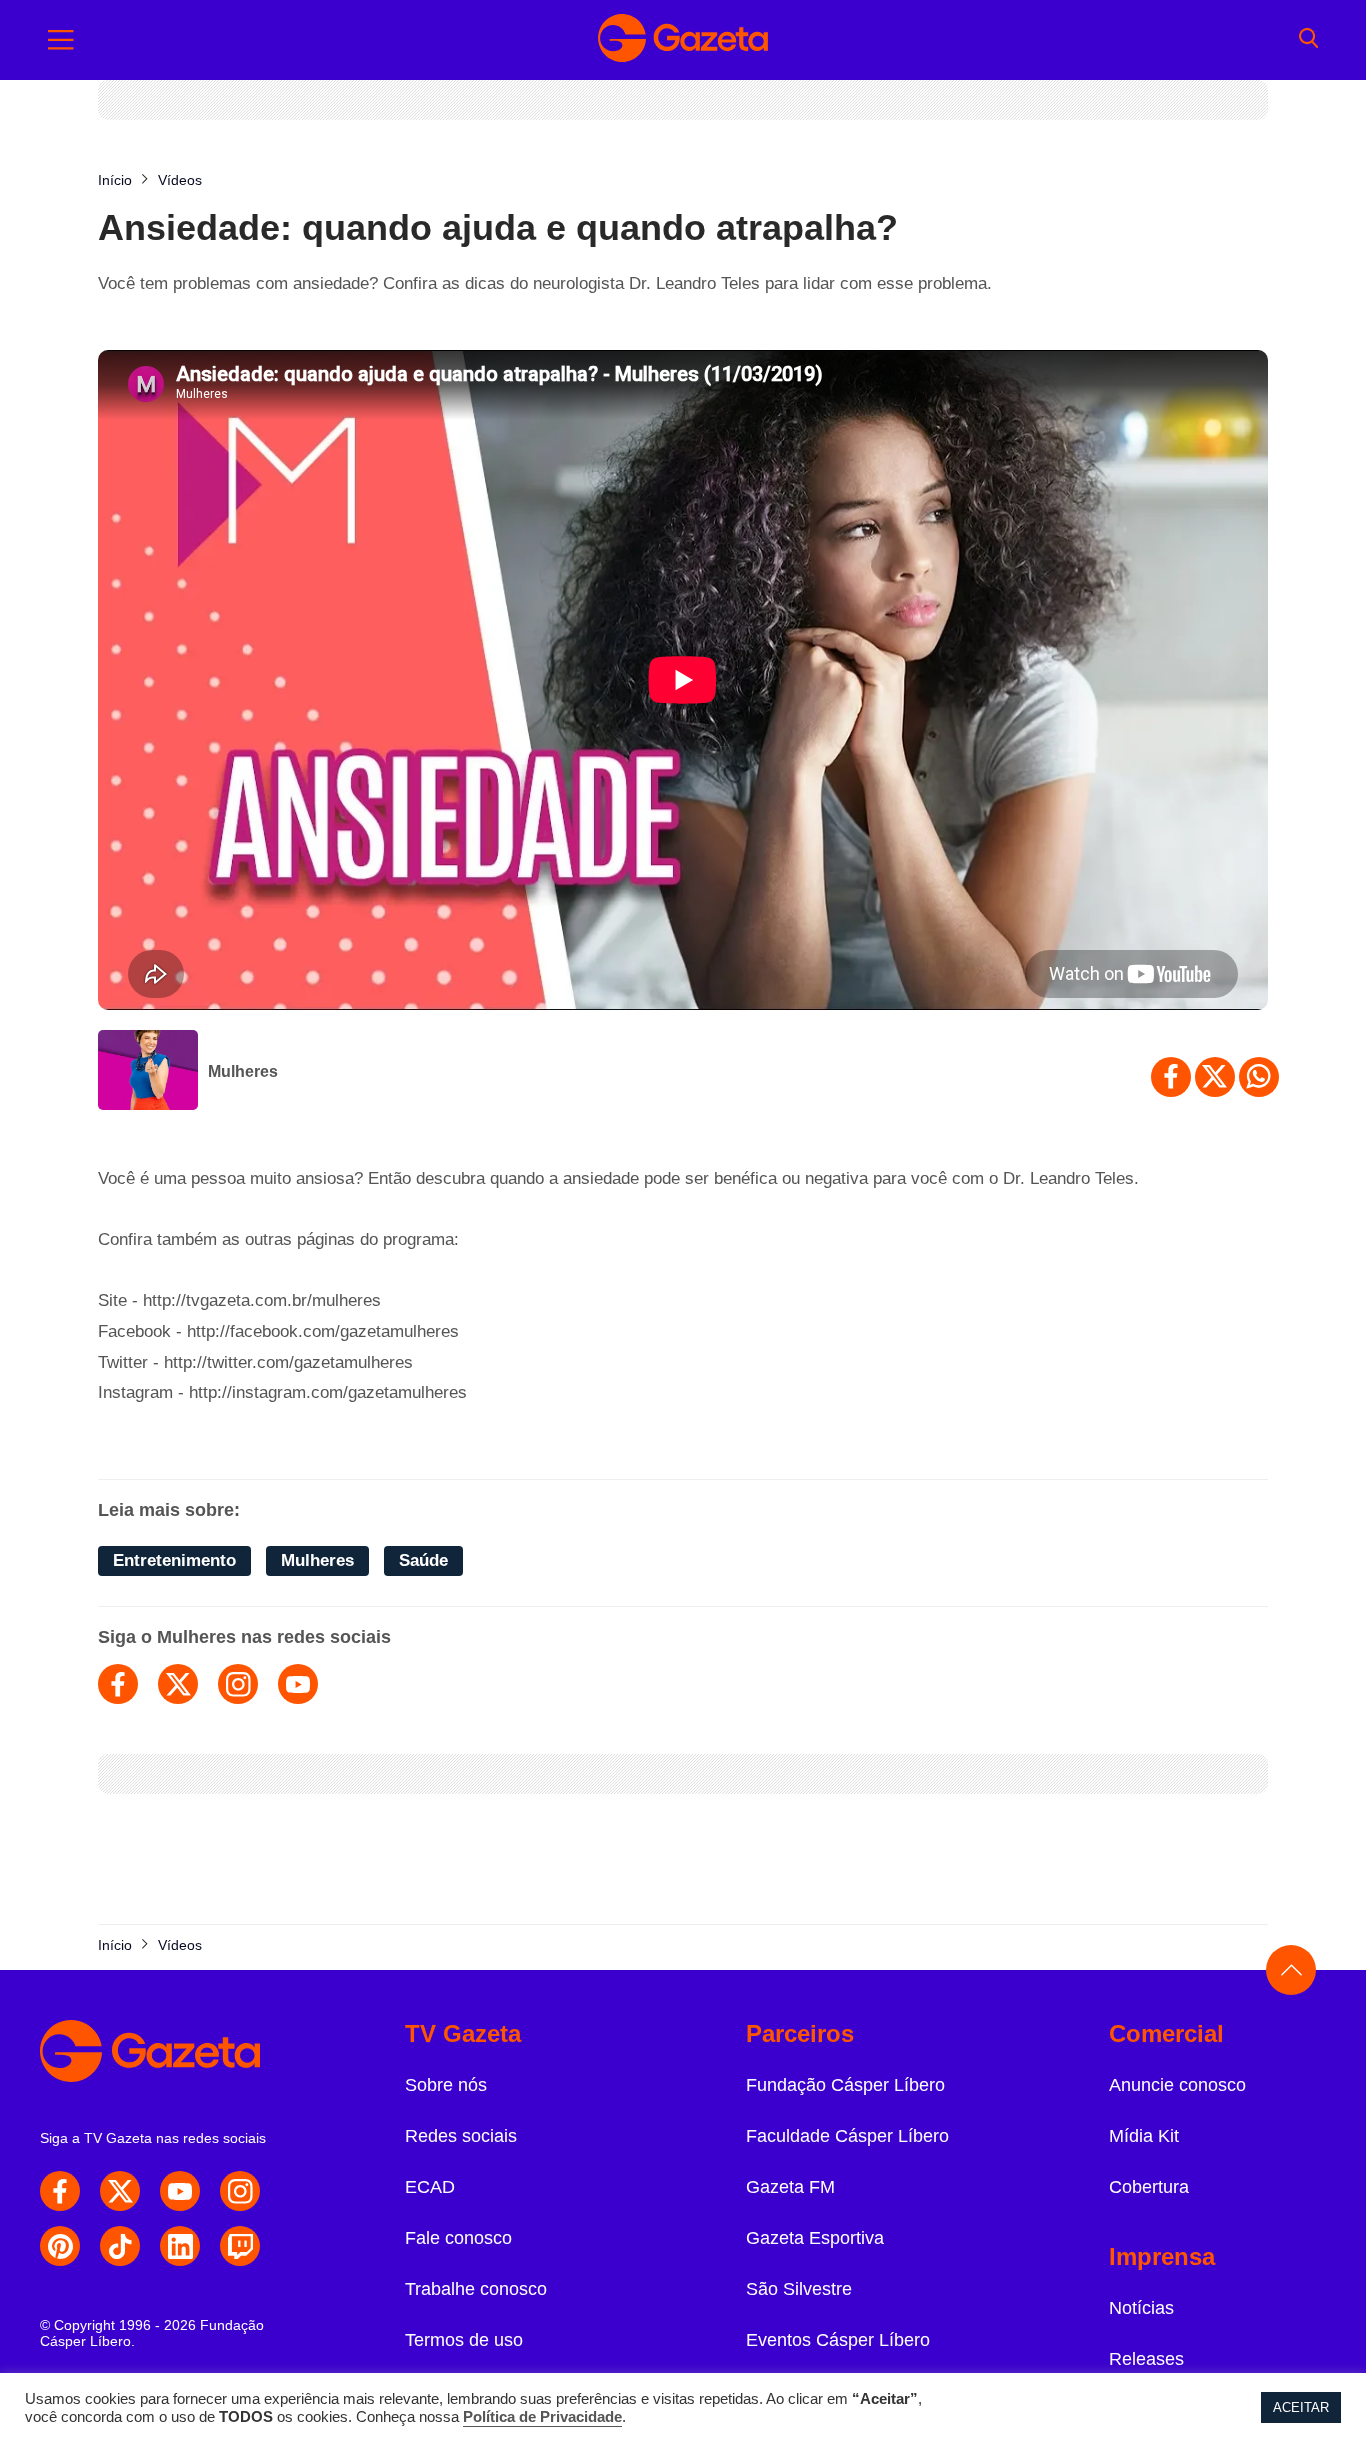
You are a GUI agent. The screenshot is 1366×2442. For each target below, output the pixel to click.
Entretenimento (174, 1560)
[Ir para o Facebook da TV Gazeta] (60, 2191)
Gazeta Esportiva (815, 2238)
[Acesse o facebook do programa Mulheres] (118, 1684)
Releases (1146, 2359)
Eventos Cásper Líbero (838, 2340)
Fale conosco (458, 2238)
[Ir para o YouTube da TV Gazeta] (180, 2191)
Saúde (423, 1560)
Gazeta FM (790, 2187)
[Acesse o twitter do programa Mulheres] (178, 1684)
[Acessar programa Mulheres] (148, 1072)
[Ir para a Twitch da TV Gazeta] (240, 2246)
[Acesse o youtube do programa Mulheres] (298, 1684)
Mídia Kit (1144, 2136)
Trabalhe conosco (476, 2289)
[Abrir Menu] (61, 40)
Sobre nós (446, 2085)
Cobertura (1149, 2187)
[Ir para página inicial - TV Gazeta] (683, 40)
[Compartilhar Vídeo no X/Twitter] (1215, 1077)
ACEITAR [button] (1301, 2407)
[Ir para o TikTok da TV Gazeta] (120, 2246)
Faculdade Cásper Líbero (847, 2136)
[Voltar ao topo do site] (1291, 1970)
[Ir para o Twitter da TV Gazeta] (120, 2191)
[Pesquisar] (1308, 40)
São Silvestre (799, 2289)
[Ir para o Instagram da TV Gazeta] (240, 2191)
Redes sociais (461, 2136)
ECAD (430, 2187)
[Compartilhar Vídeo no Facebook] (1171, 1077)
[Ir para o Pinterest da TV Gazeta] (60, 2246)
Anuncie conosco (1177, 2085)
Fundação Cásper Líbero (845, 2085)
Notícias (1141, 2308)
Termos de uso (464, 2340)
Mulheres (243, 1071)
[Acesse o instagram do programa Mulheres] (238, 1684)
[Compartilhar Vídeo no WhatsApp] (1259, 1077)
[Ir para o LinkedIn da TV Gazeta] (180, 2246)
